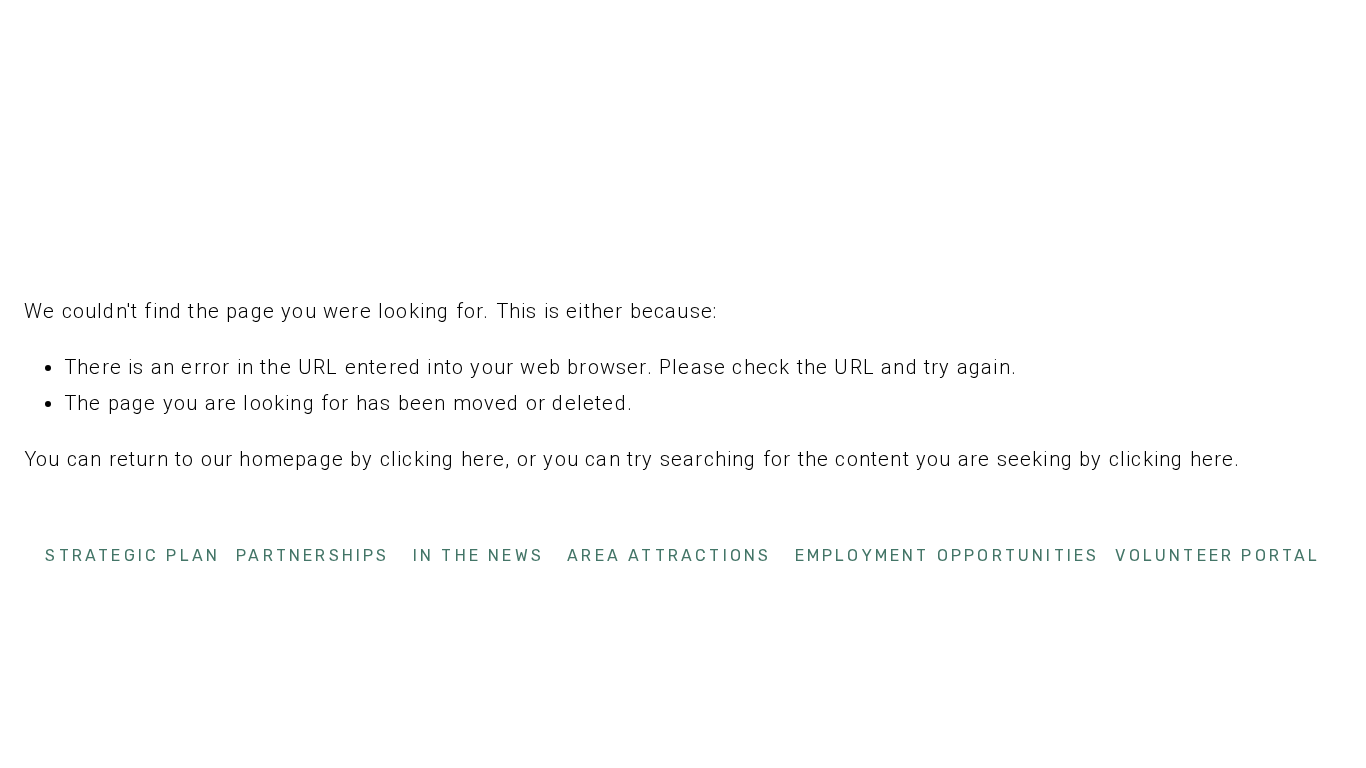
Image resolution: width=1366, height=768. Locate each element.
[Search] (187, 25)
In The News (478, 555)
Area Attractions (669, 555)
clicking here (443, 459)
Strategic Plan (132, 555)
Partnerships (312, 555)
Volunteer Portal (1217, 555)
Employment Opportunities (947, 555)
